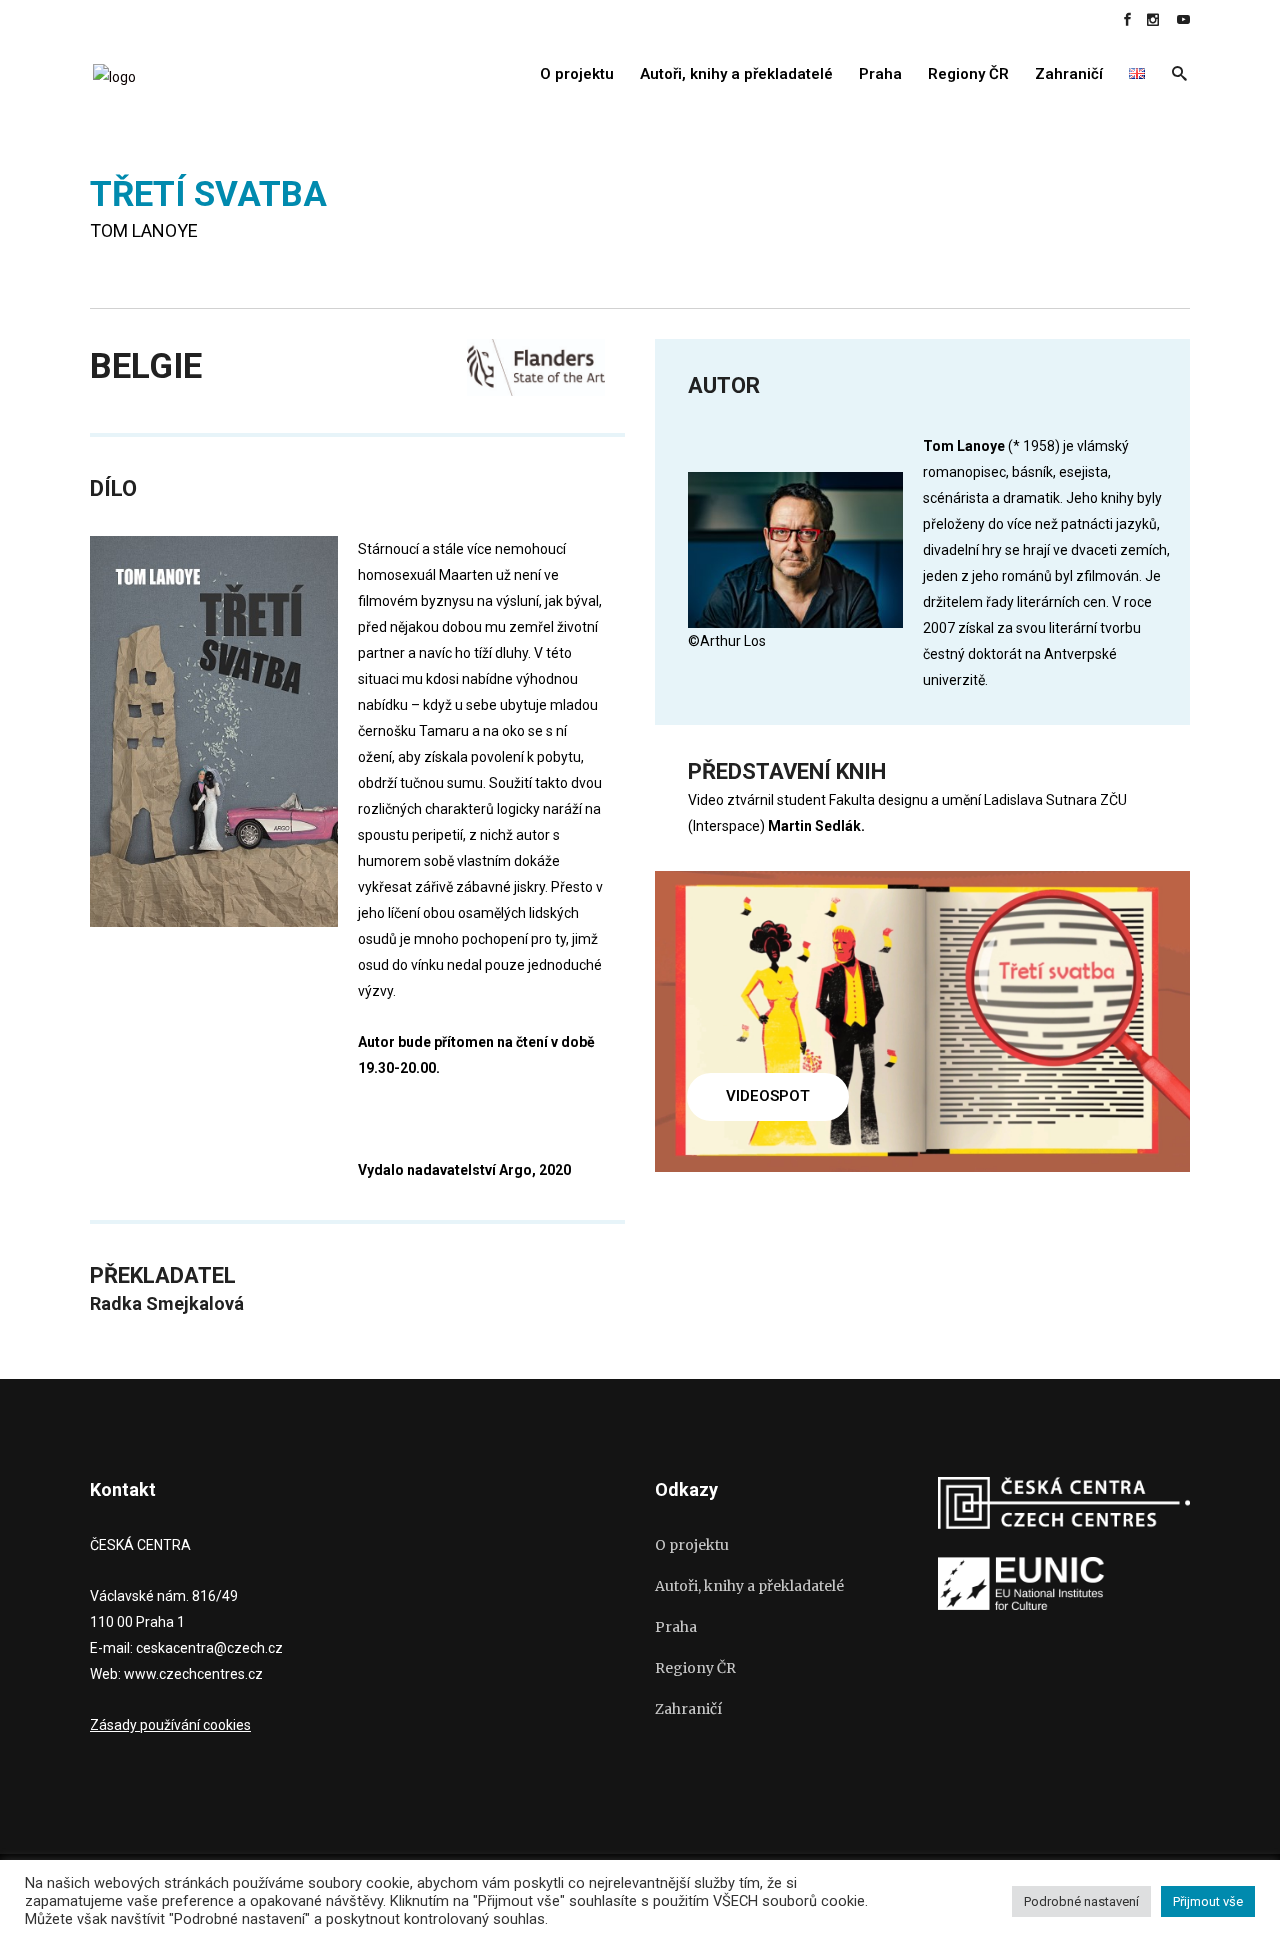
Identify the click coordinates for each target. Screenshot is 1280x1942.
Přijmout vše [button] (1208, 1901)
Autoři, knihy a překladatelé (749, 1586)
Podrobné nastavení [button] (1081, 1901)
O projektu (692, 1545)
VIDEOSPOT (768, 1096)
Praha (676, 1627)
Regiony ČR (695, 1668)
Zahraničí (688, 1709)
